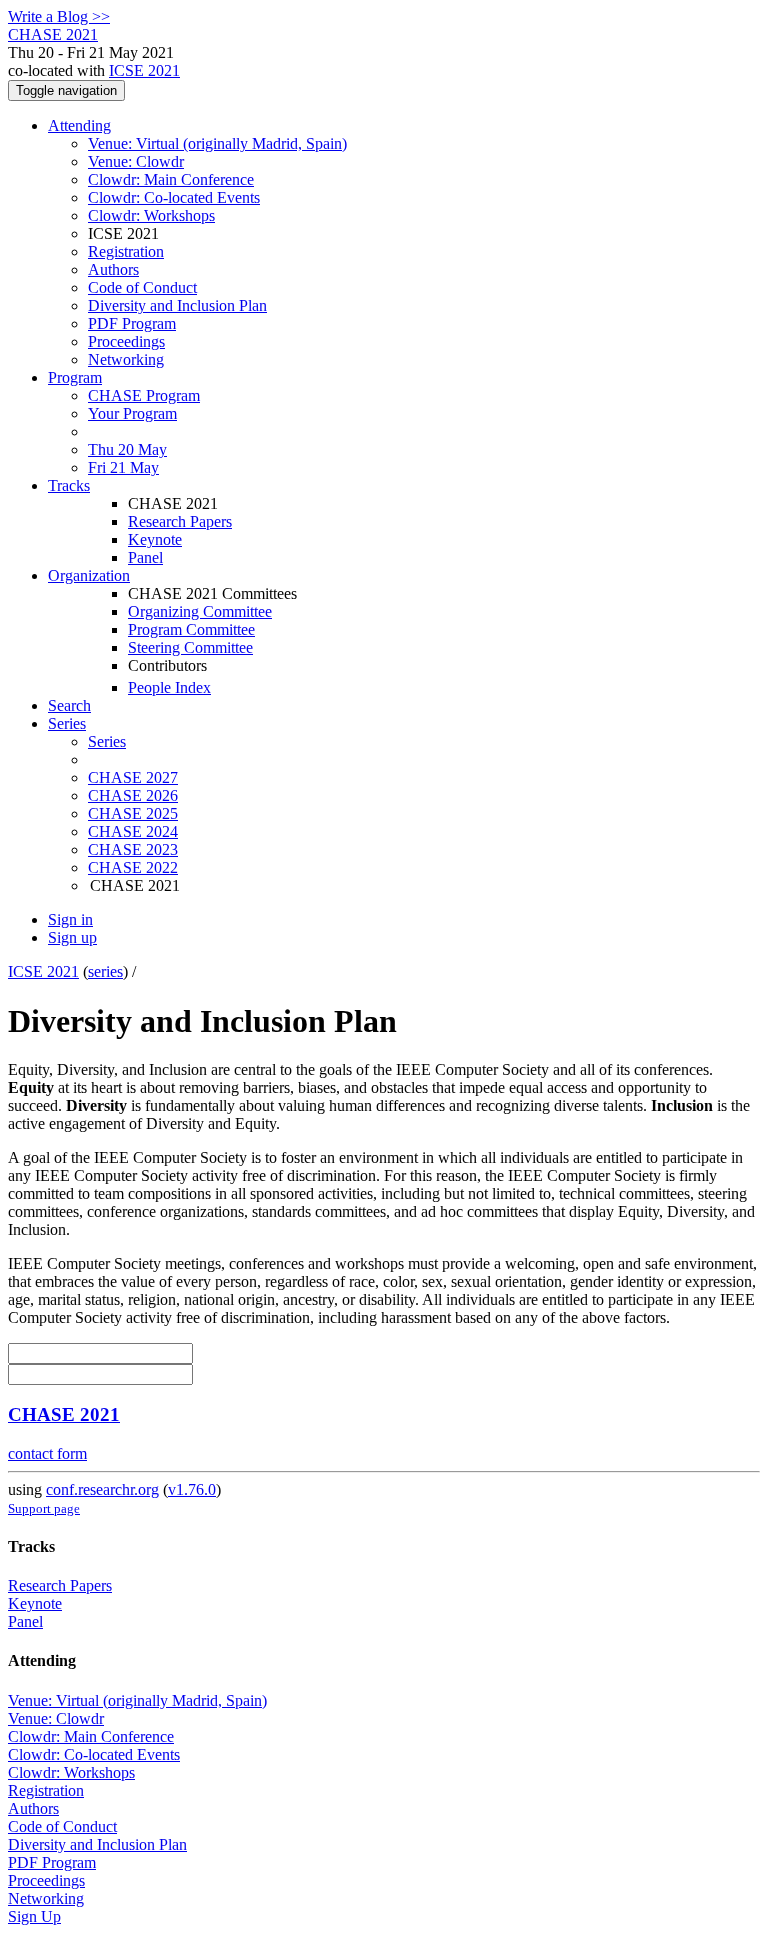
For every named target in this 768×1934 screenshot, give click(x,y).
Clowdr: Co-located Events (174, 197)
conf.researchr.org (102, 1489)
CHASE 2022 (133, 867)
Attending (79, 125)
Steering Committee (190, 647)
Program (75, 377)
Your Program (132, 413)
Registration (126, 251)
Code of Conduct (142, 287)
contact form (47, 1453)
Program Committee (191, 629)
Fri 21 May (123, 467)
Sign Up (34, 1916)
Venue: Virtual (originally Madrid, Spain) (217, 143)
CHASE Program (144, 395)
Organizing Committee (200, 611)
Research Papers (180, 521)
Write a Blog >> (59, 16)
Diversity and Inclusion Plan (177, 305)
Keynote (155, 539)
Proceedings (126, 341)
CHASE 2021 (64, 1414)
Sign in (70, 919)
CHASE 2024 (133, 831)
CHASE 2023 (133, 849)
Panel (145, 557)
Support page (44, 1508)
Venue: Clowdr (136, 161)
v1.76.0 (192, 1489)
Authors (113, 269)
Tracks (69, 485)
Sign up (72, 937)
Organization (89, 575)
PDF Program (132, 323)
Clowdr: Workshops (151, 215)
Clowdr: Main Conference (171, 179)
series (105, 971)
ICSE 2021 (144, 70)
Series (107, 741)
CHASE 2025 (133, 813)
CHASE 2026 (133, 795)
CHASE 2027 (133, 777)
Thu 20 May (127, 449)
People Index (169, 687)
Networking (126, 359)
